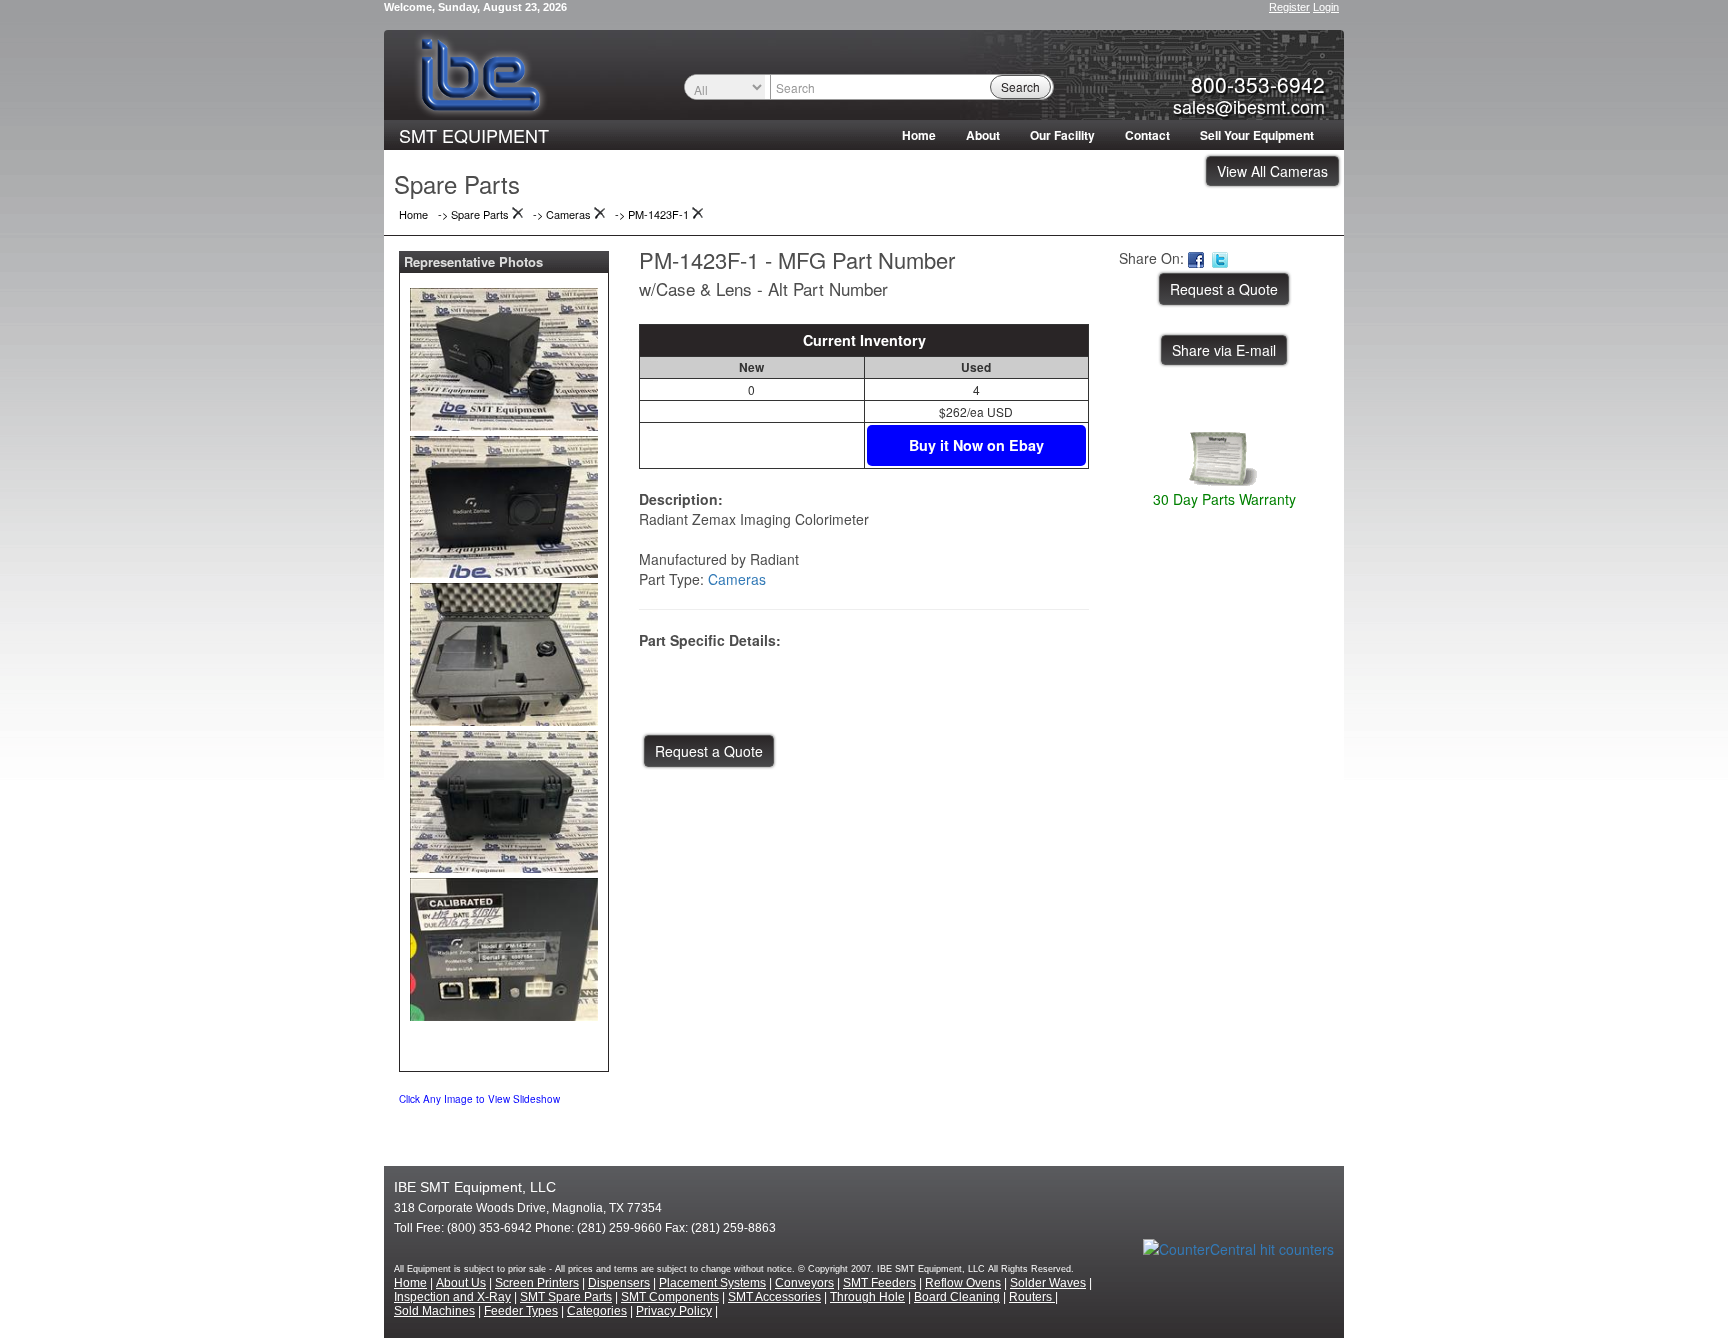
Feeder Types (521, 1311)
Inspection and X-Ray (452, 1297)
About (983, 135)
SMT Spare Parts (566, 1297)
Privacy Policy (674, 1311)
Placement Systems (712, 1283)
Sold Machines (434, 1311)
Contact (1147, 135)
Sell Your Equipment (1257, 135)
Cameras (737, 579)
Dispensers (619, 1283)
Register (1289, 7)
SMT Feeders (879, 1283)
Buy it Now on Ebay (976, 445)
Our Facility (1062, 135)
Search (1020, 86)
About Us (461, 1283)
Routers (1032, 1297)
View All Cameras (1272, 171)
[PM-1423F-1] (504, 355)
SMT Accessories (774, 1297)
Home (919, 135)
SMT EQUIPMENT (474, 135)
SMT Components (670, 1297)
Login (1326, 7)
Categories (597, 1311)
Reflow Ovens (963, 1283)
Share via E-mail (1224, 350)
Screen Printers (537, 1283)
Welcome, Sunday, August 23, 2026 (475, 7)
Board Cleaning (957, 1297)
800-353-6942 (1258, 84)
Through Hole (867, 1297)
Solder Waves (1048, 1283)
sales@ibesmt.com (1249, 106)
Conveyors (804, 1283)
